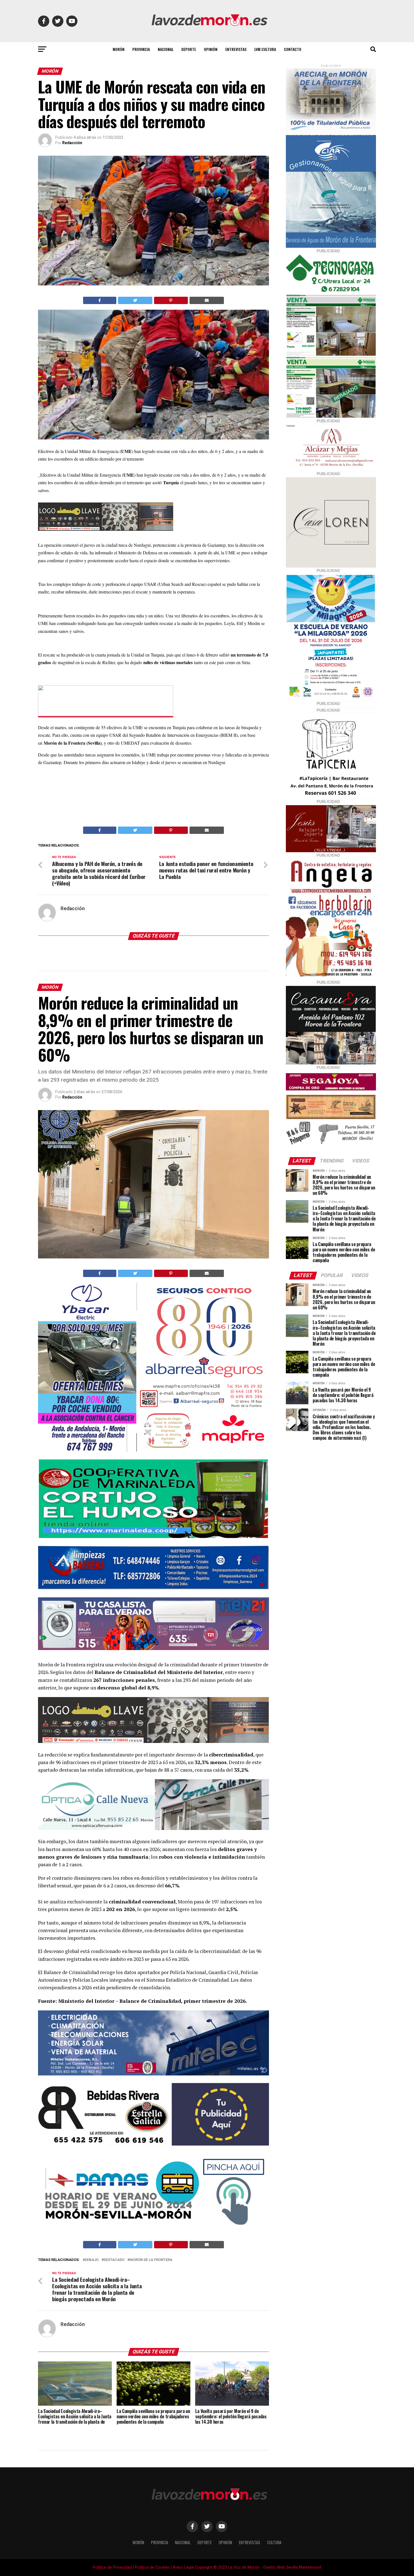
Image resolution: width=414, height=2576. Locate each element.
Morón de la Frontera (151, 2260)
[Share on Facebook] (100, 300)
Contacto (293, 49)
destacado (114, 2260)
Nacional (166, 49)
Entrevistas (236, 49)
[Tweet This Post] (135, 300)
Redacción (72, 143)
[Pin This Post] (171, 300)
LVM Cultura (265, 49)
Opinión (211, 49)
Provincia (141, 49)
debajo (92, 2260)
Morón (119, 49)
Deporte (189, 49)
